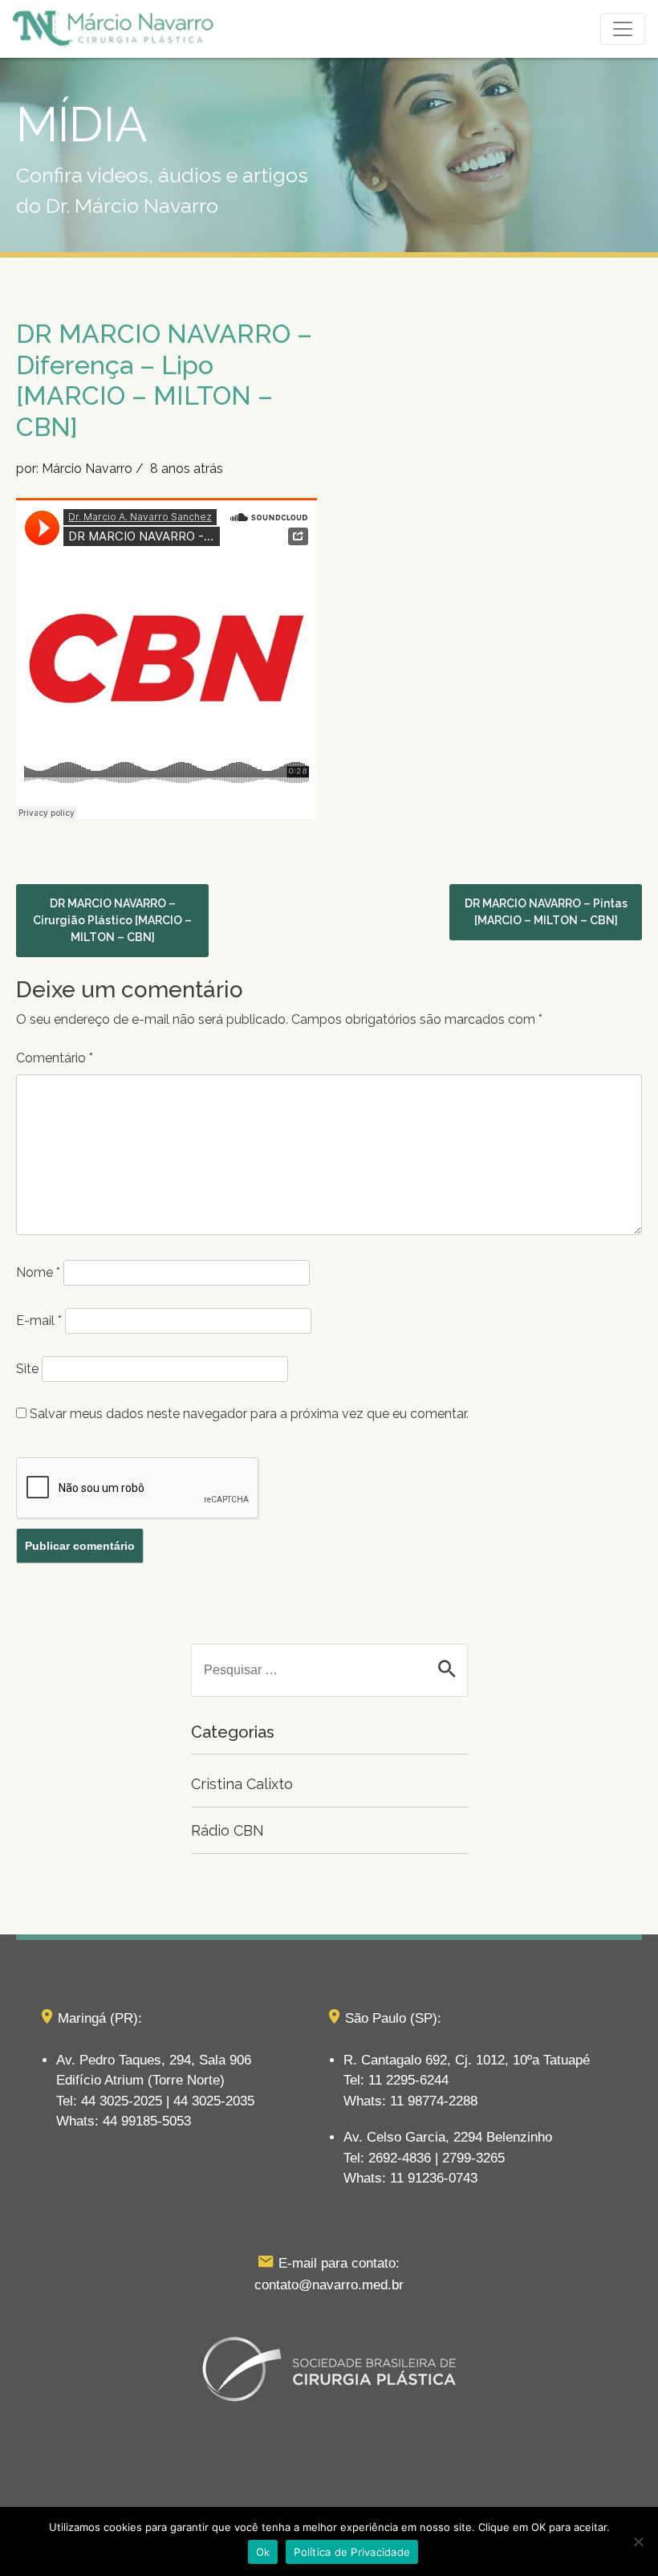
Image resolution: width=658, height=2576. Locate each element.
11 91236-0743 (434, 2178)
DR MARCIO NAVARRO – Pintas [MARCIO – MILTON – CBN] (546, 912)
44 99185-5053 (147, 2121)
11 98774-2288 (434, 2101)
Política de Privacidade (352, 2552)
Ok (263, 2552)
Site (27, 1369)
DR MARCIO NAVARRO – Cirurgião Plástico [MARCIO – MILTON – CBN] (112, 920)
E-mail (39, 1321)
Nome (38, 1272)
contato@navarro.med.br (329, 2285)
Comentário (55, 1058)
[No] (638, 2541)
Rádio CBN (227, 1830)
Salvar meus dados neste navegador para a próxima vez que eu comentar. (249, 1414)
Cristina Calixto (242, 1784)
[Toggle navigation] (623, 29)
